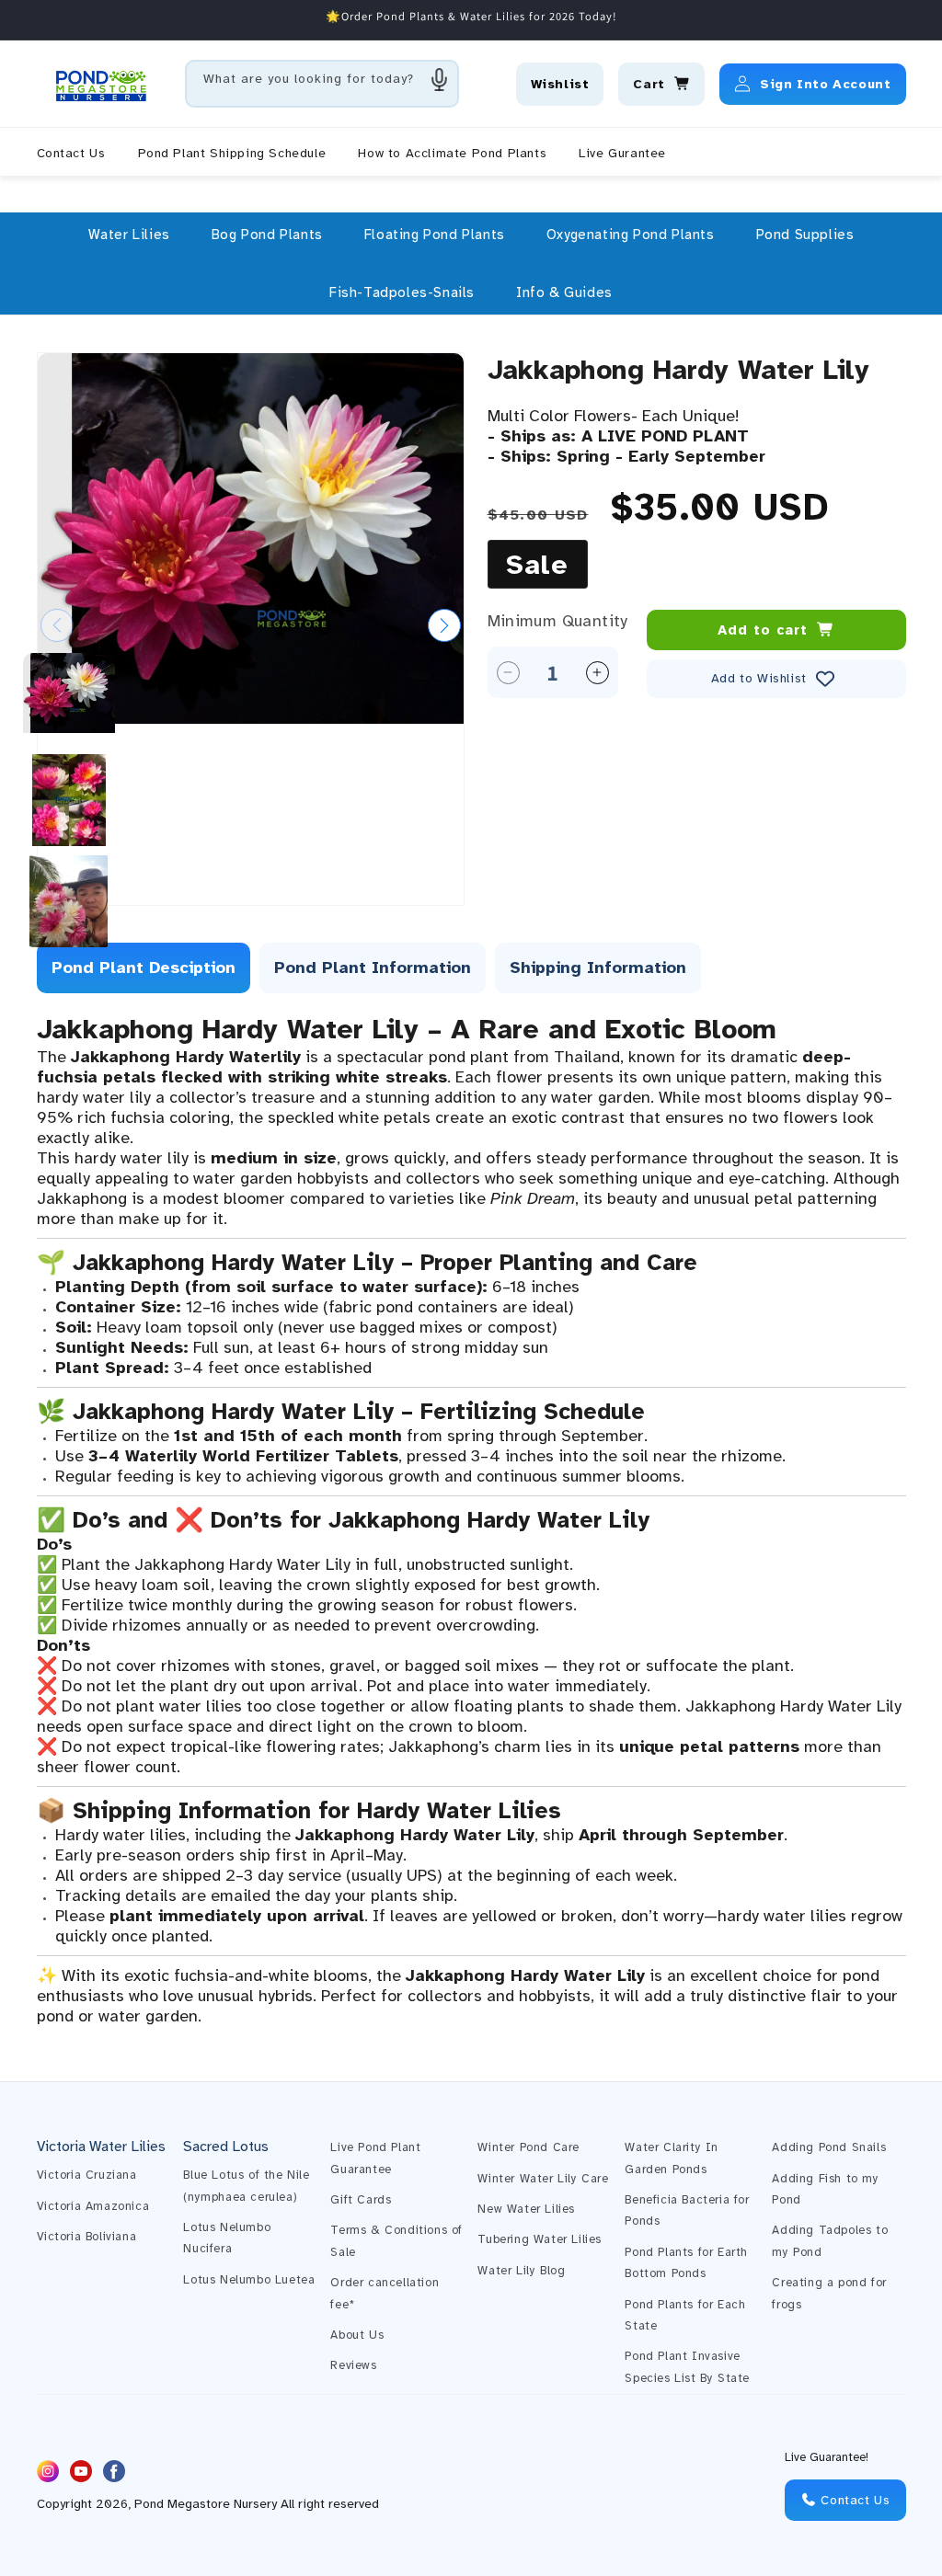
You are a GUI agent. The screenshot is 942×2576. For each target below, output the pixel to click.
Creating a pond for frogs (829, 2293)
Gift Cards (361, 2200)
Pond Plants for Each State (685, 2315)
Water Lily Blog (521, 2271)
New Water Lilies (526, 2209)
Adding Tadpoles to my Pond (830, 2241)
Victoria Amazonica (93, 2206)
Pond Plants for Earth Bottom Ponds (686, 2263)
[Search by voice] (440, 79)
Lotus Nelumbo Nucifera (227, 2238)
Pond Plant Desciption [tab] (144, 967)
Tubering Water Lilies (540, 2239)
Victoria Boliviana (87, 2237)
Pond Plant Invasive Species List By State (687, 2367)
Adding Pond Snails (829, 2147)
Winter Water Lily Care (543, 2179)
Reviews (353, 2365)
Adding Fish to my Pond (825, 2189)
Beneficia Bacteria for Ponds (687, 2210)
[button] (129, 235)
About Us (357, 2335)
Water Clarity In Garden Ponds (672, 2158)
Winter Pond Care (528, 2147)
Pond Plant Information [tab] (373, 967)
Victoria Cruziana (87, 2175)
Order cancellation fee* (385, 2293)
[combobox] (322, 84)
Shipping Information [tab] (598, 967)
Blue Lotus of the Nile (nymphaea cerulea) (246, 2186)
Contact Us (854, 2500)
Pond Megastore (182, 2504)
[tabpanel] (471, 1519)
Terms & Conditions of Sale (396, 2241)
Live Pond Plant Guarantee (375, 2158)
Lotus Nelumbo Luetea (249, 2280)
